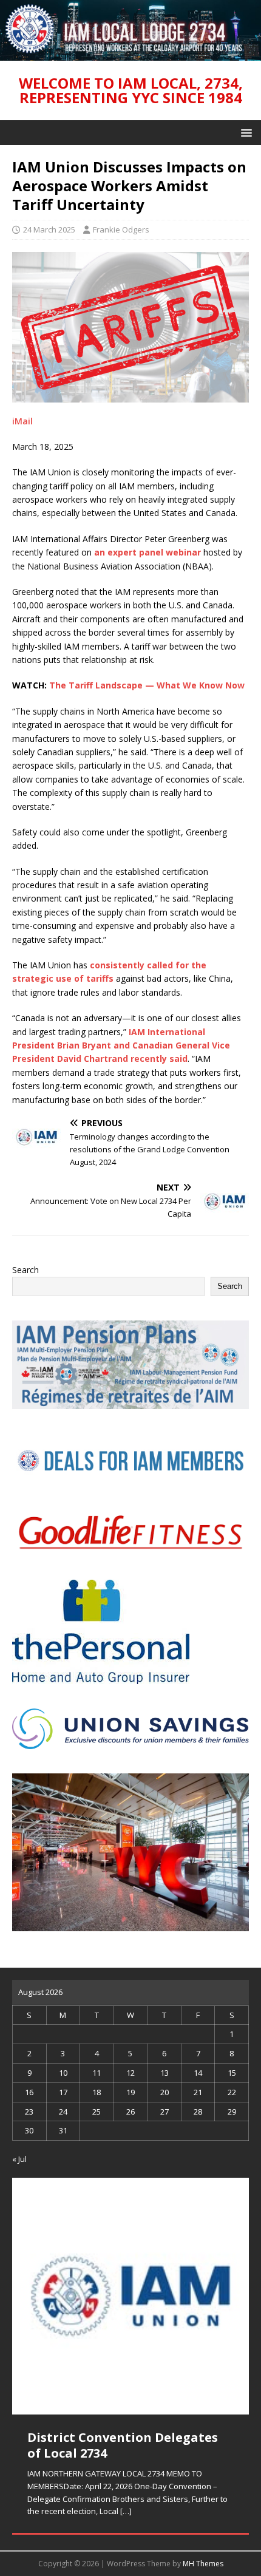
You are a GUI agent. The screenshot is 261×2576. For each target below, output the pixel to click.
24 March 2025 (49, 229)
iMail (22, 421)
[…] (126, 2511)
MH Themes (203, 2564)
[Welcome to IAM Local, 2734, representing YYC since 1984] (130, 53)
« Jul (19, 2159)
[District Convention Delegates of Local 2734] (130, 2296)
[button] (244, 132)
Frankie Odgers (121, 229)
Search (25, 1270)
